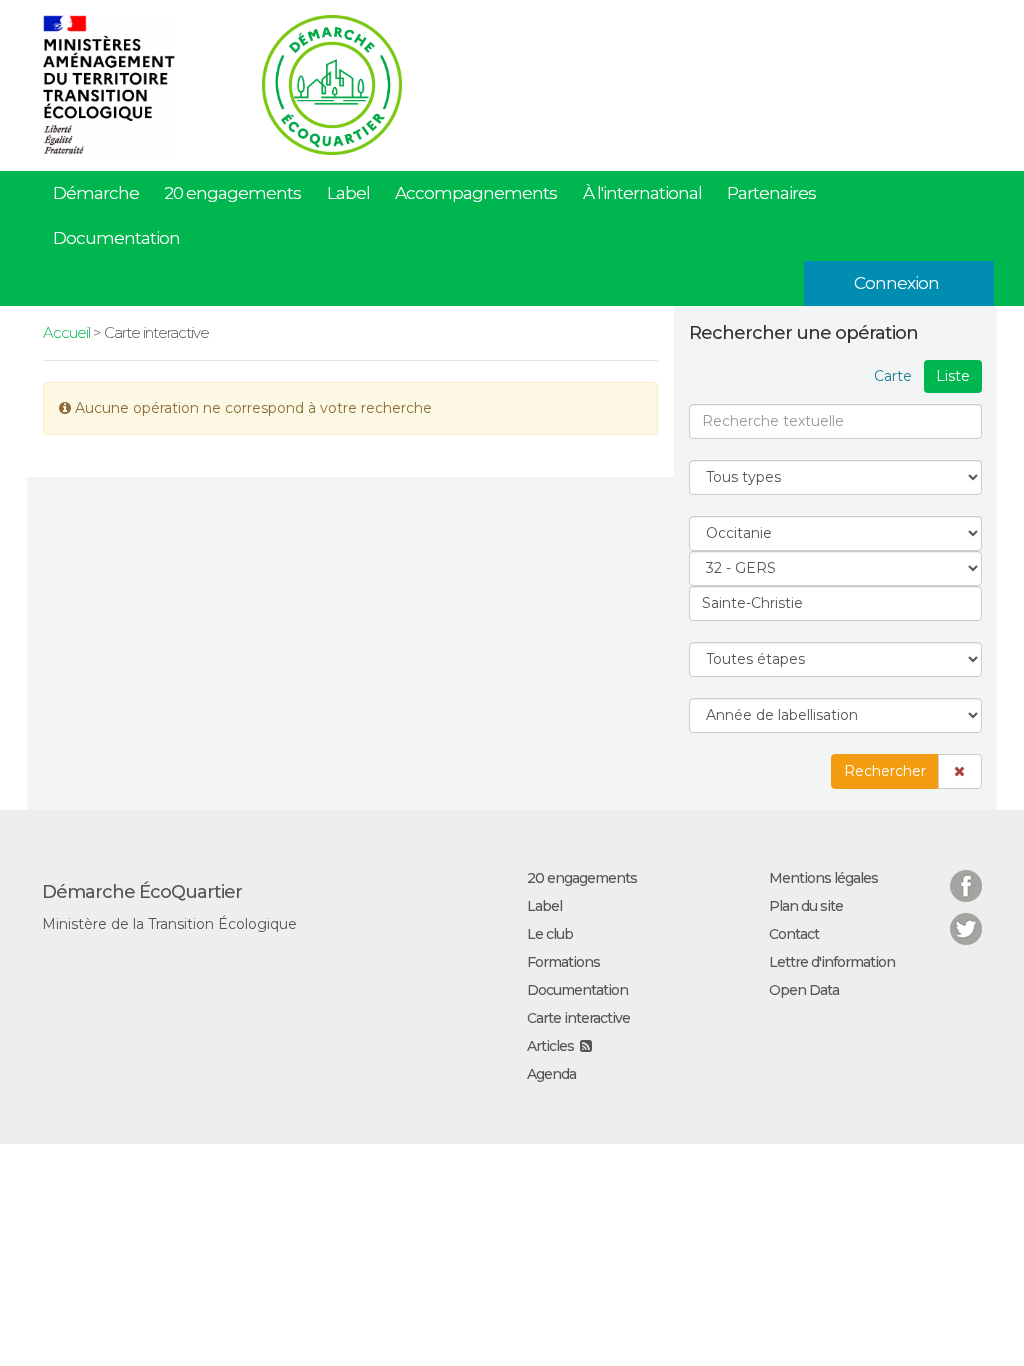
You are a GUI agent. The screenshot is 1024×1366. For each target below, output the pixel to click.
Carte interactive (578, 1018)
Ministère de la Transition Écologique (169, 924)
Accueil (66, 332)
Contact (794, 934)
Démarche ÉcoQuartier (142, 892)
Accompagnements (476, 193)
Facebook (966, 873)
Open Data (804, 990)
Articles (550, 1046)
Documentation (116, 238)
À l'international (642, 193)
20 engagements (232, 193)
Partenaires (771, 193)
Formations (563, 962)
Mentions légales (823, 878)
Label (348, 193)
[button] (960, 771)
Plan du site (806, 906)
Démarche (96, 193)
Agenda (551, 1074)
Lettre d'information (832, 962)
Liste (953, 376)
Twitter (966, 916)
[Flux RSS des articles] (585, 1046)
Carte (893, 376)
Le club (550, 934)
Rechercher (885, 771)
